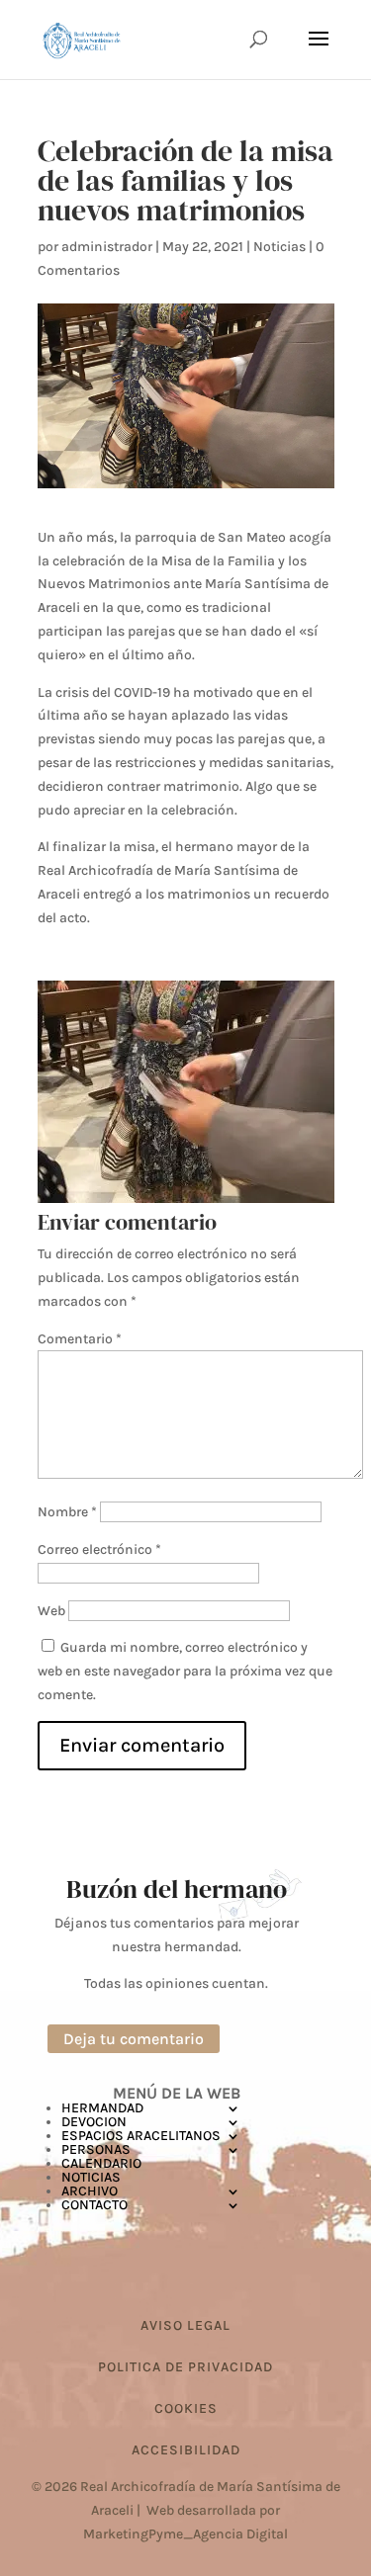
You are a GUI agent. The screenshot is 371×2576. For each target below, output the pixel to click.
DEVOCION (94, 2122)
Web (51, 1611)
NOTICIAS (91, 2177)
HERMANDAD (102, 2108)
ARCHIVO (90, 2191)
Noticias (279, 247)
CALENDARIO (101, 2163)
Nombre (67, 1512)
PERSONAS (96, 2149)
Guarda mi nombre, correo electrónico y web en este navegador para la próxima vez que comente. (185, 1671)
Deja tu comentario (134, 2039)
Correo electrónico (99, 1549)
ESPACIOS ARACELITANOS (141, 2136)
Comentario (80, 1339)
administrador (107, 247)
